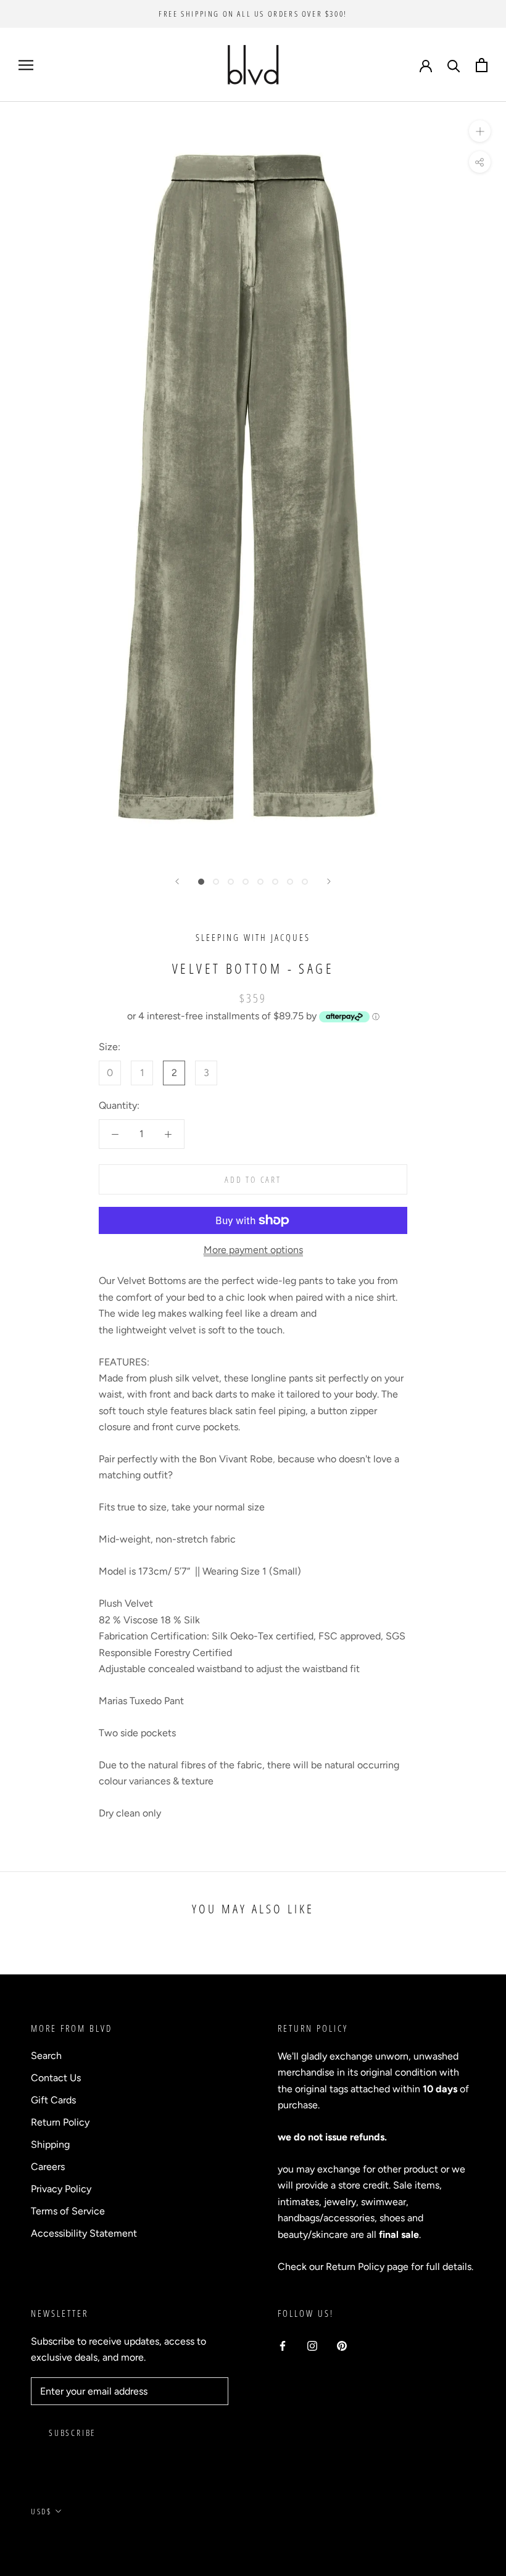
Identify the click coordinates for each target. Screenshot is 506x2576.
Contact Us (56, 2078)
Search (46, 2056)
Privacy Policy (61, 2189)
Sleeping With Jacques (253, 937)
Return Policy (60, 2122)
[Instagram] (312, 2345)
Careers (48, 2167)
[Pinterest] (342, 2345)
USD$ (41, 2511)
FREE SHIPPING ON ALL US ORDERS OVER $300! (253, 14)
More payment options (253, 1250)
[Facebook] (283, 2345)
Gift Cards (53, 2100)
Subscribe (72, 2433)
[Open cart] (482, 65)
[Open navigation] (26, 65)
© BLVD (47, 2540)
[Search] (454, 65)
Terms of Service (68, 2211)
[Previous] (177, 881)
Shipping (50, 2144)
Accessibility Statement (84, 2233)
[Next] (329, 881)
